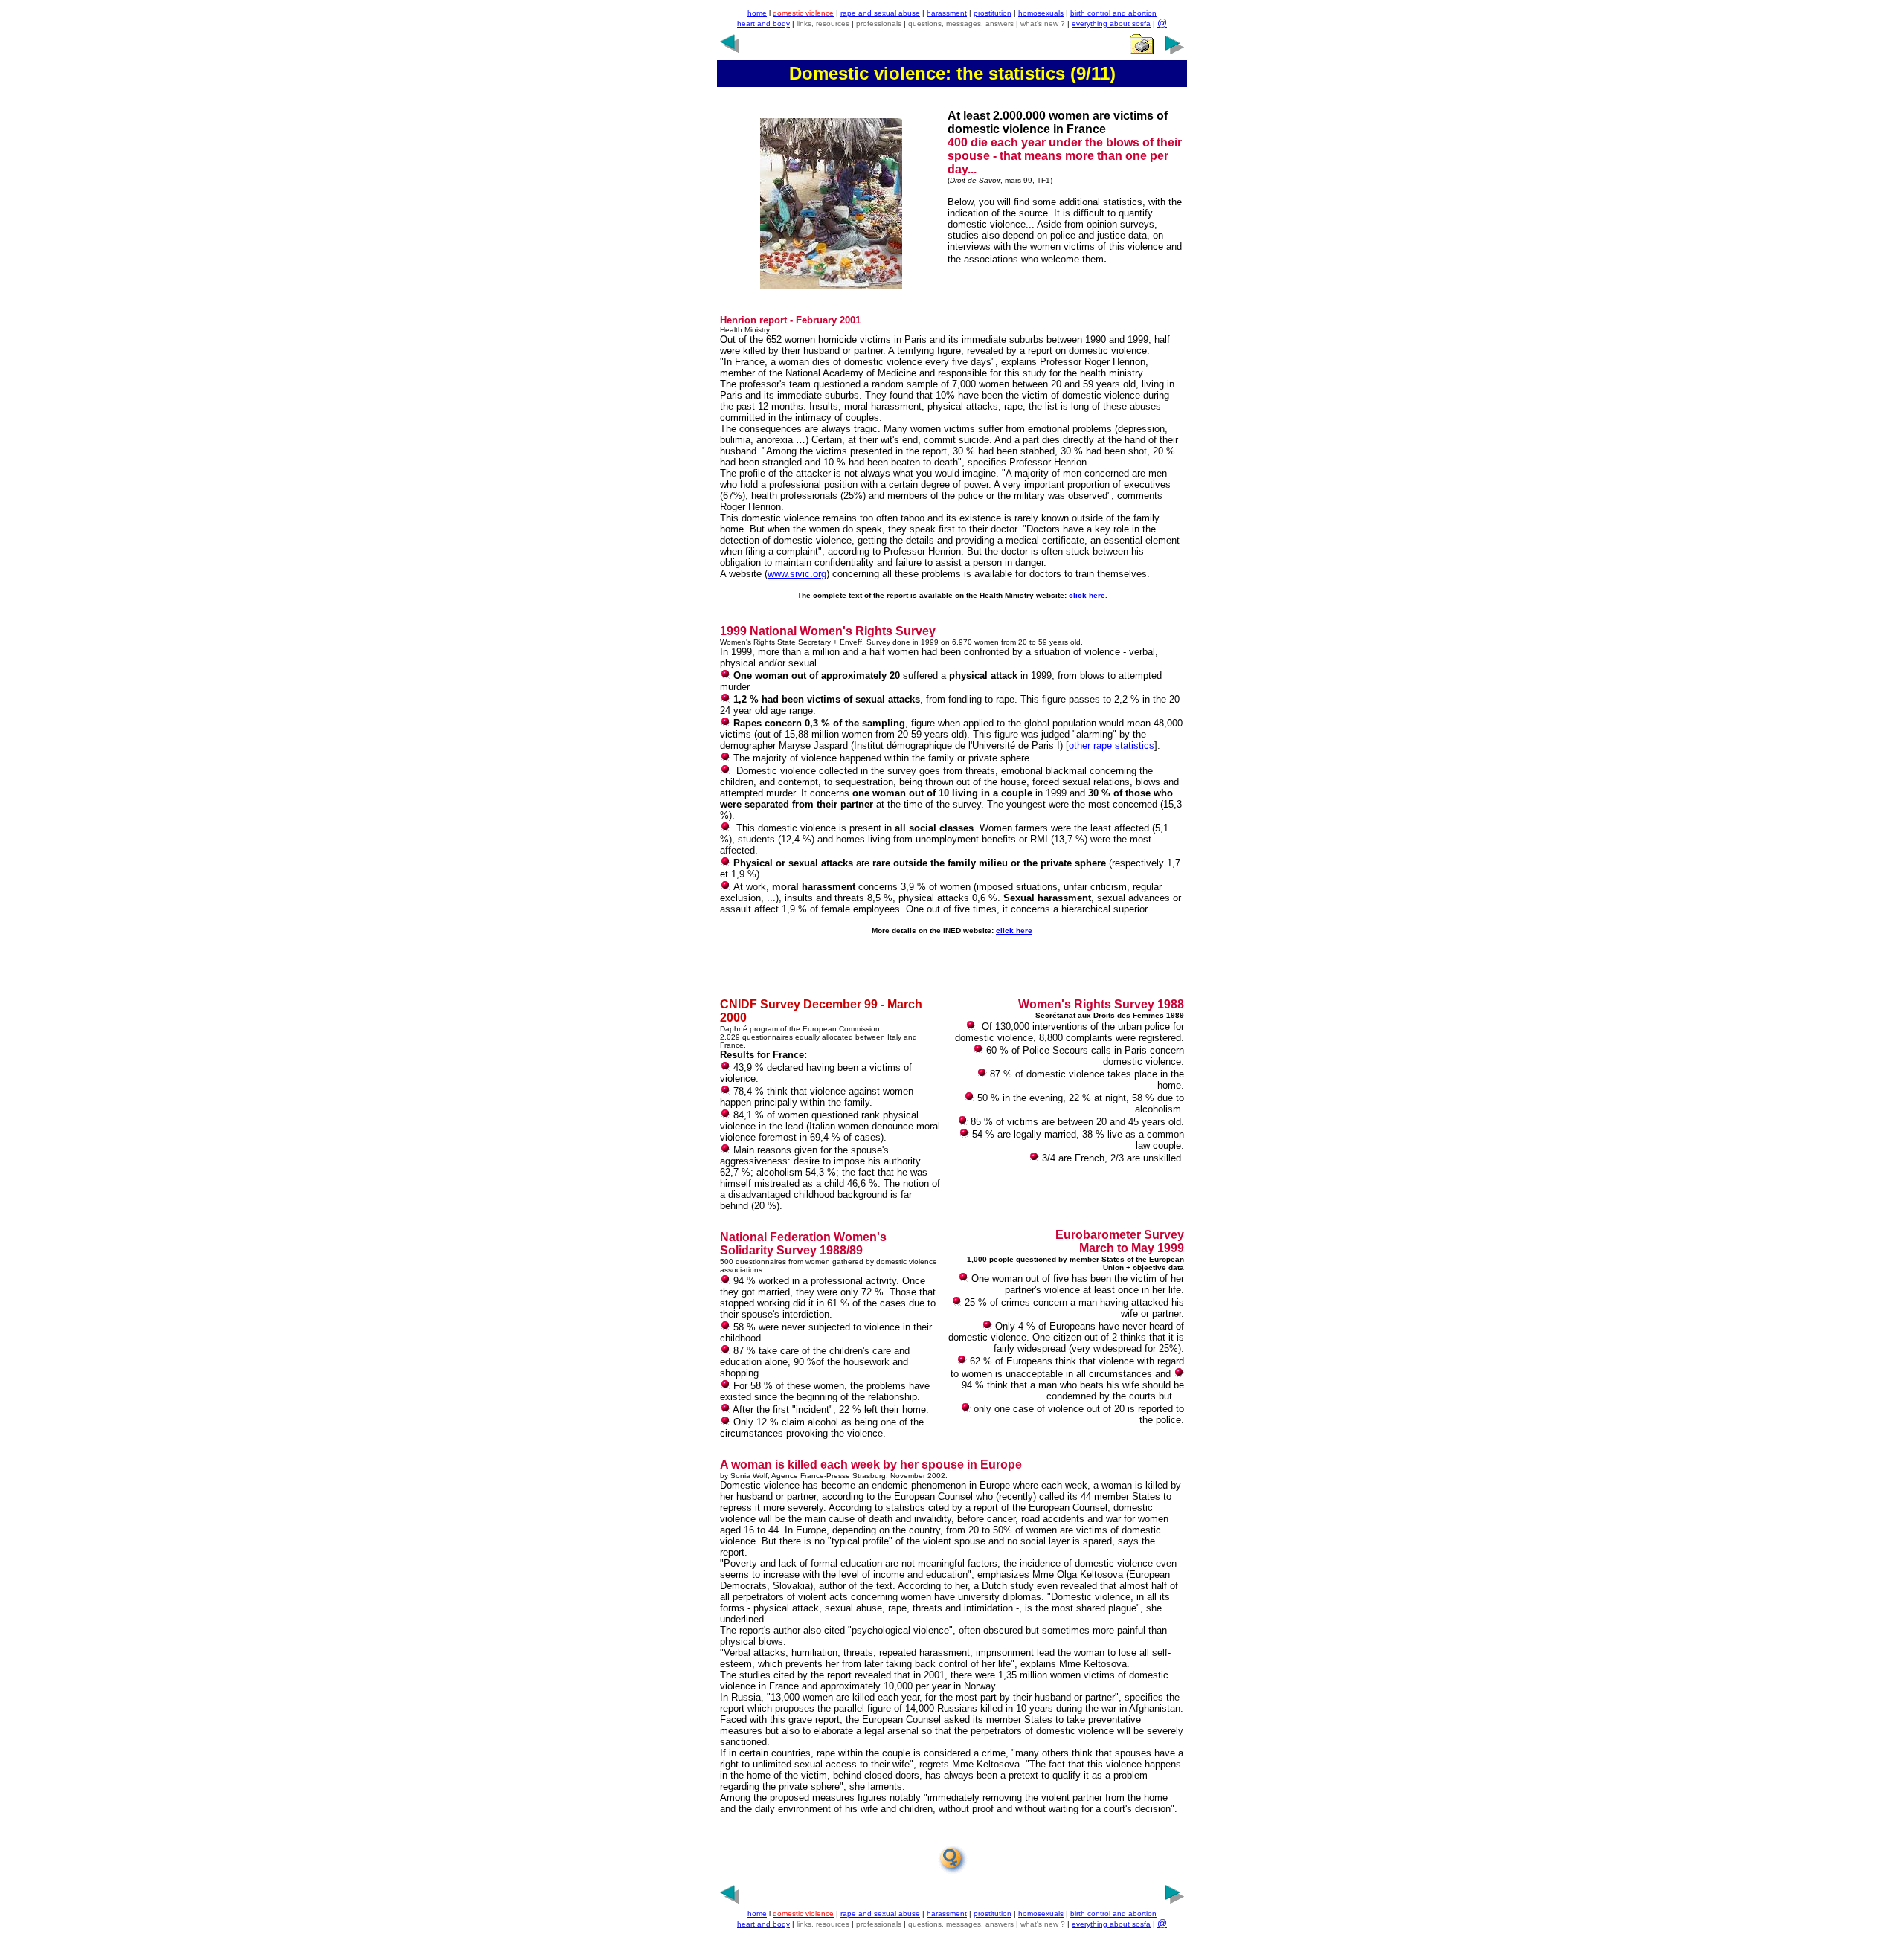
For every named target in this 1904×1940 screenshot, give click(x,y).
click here (1087, 595)
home (757, 13)
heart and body (763, 23)
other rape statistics (1112, 745)
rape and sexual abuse (880, 13)
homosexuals (1041, 13)
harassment (947, 13)
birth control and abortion (1113, 13)
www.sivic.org (797, 574)
